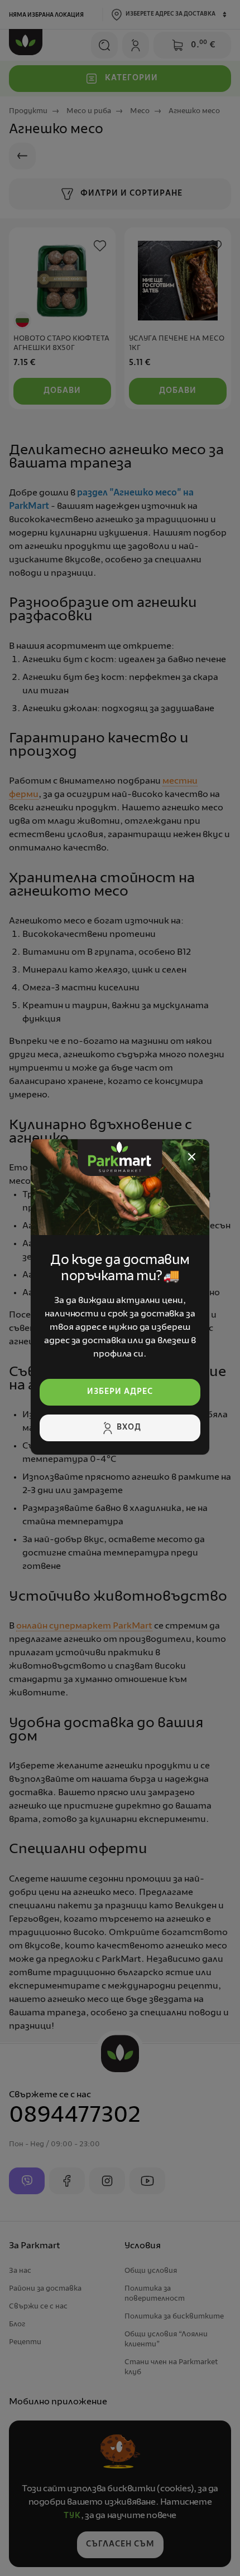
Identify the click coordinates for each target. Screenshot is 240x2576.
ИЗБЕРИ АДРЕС (120, 1392)
